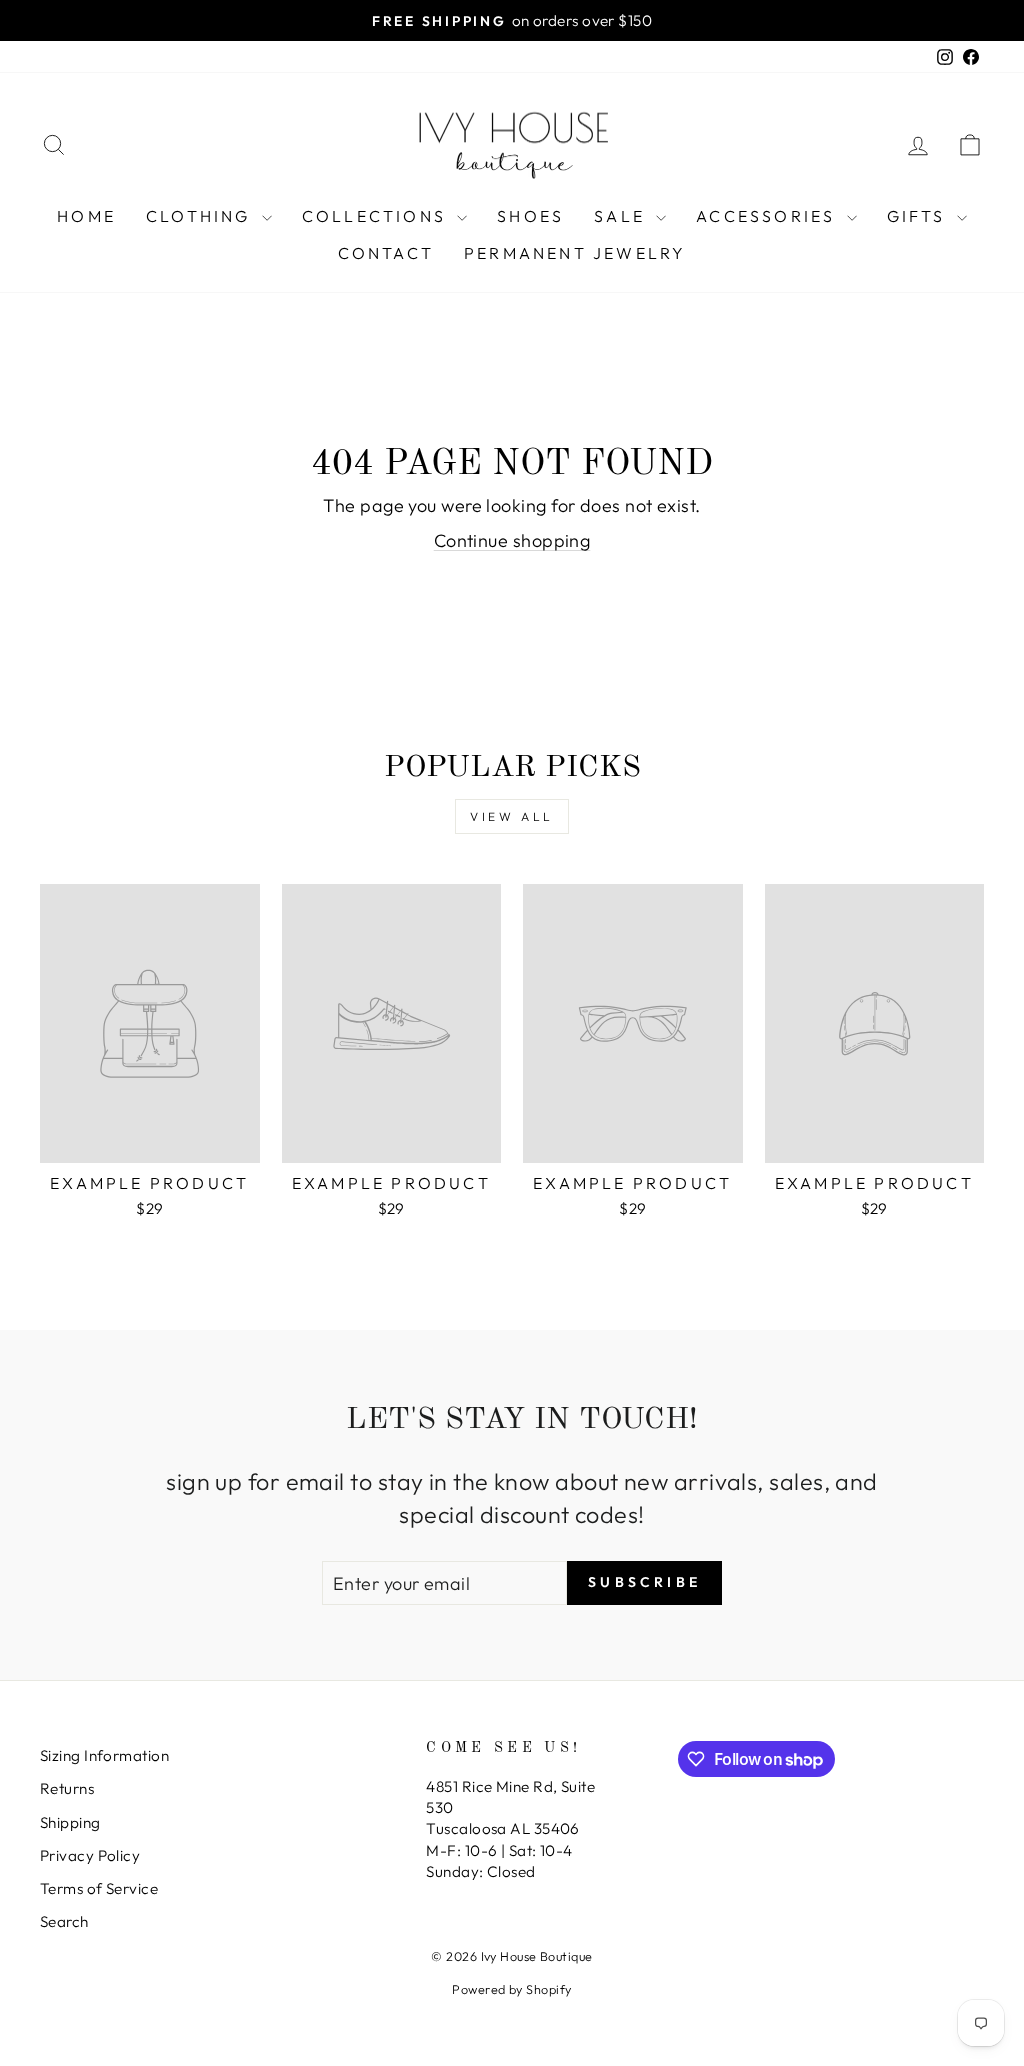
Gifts (919, 216)
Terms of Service (99, 1888)
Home (86, 216)
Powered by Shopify (511, 1989)
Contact (386, 253)
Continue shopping (512, 540)
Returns (67, 1788)
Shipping (70, 1822)
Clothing (201, 216)
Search (64, 1921)
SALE (622, 216)
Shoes (530, 216)
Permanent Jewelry (575, 253)
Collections (377, 216)
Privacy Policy (90, 1855)
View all (512, 816)
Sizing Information (104, 1755)
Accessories (768, 216)
